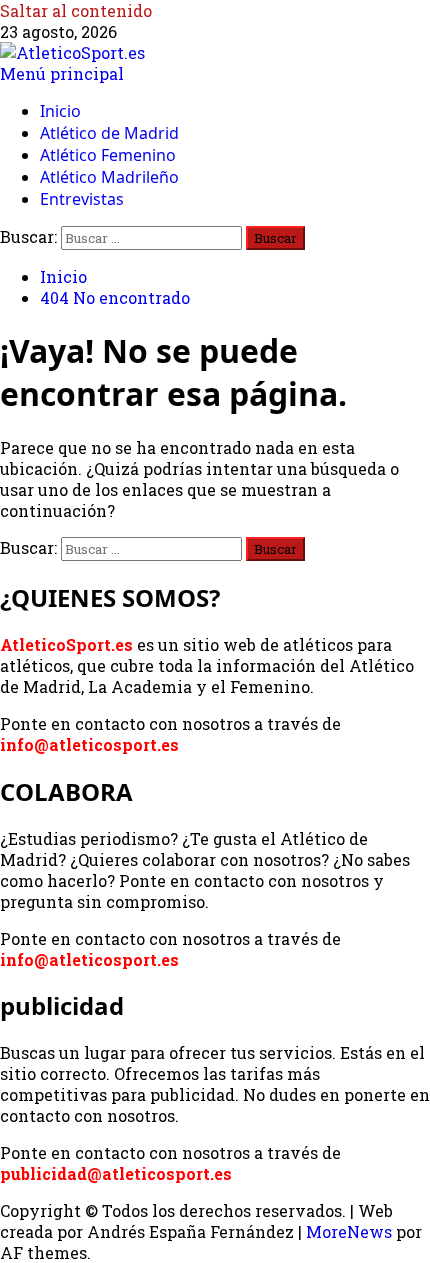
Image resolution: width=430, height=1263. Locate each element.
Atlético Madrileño (109, 177)
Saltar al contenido (76, 10)
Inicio (60, 111)
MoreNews (349, 1231)
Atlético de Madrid (109, 133)
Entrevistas (82, 199)
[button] (62, 73)
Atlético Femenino (108, 155)
